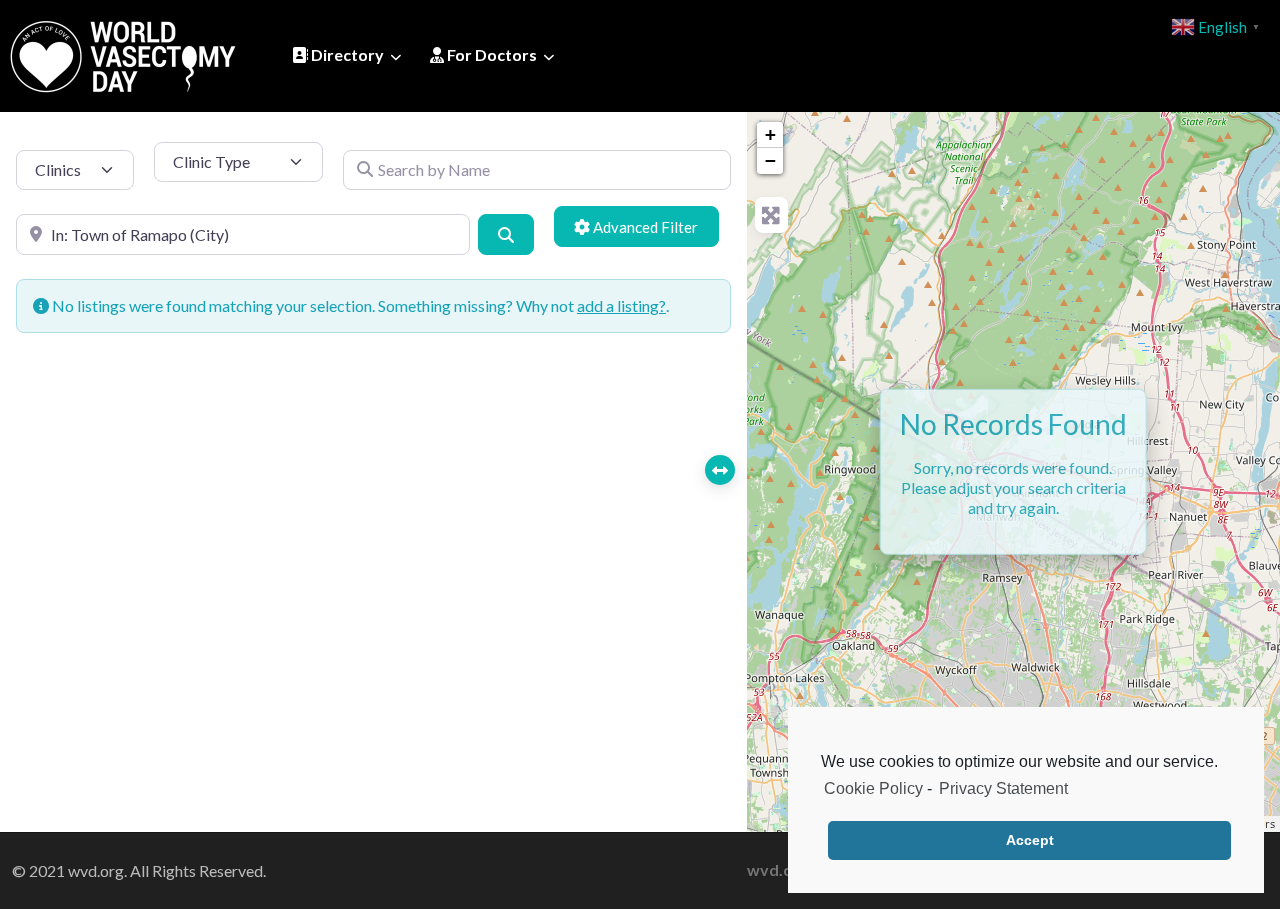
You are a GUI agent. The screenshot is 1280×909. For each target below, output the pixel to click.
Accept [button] (1030, 840)
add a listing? (621, 305)
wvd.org (778, 869)
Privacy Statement (1003, 788)
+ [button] (770, 134)
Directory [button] (346, 54)
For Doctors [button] (490, 54)
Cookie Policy (873, 788)
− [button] (770, 160)
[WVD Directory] (123, 53)
